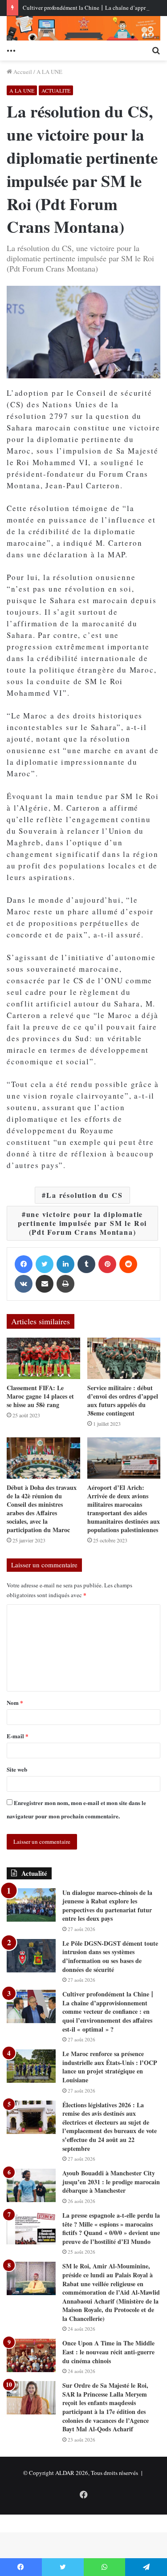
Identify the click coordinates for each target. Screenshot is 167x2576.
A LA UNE (49, 72)
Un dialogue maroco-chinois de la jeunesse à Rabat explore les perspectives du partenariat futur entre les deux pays (107, 1906)
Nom (15, 1702)
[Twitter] (45, 1264)
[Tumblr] (86, 1264)
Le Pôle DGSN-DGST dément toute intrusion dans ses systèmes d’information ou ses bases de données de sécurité (110, 1956)
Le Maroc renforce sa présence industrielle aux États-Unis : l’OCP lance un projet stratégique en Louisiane (110, 2067)
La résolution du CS (84, 1195)
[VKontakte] (24, 1284)
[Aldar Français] (83, 28)
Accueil (22, 72)
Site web (17, 1769)
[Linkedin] (65, 1264)
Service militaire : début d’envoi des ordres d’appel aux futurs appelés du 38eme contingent (123, 1400)
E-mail (18, 1736)
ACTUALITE (56, 90)
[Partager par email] (45, 1284)
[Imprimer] (65, 1284)
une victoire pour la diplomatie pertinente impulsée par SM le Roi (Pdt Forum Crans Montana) (82, 1223)
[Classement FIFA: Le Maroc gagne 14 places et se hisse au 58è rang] (43, 1358)
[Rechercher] (156, 49)
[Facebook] (24, 1264)
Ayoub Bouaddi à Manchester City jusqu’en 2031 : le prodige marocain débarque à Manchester (111, 2182)
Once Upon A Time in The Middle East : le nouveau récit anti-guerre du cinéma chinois (108, 2352)
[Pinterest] (107, 1264)
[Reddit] (128, 1264)
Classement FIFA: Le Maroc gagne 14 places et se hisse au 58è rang (40, 1396)
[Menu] (11, 49)
